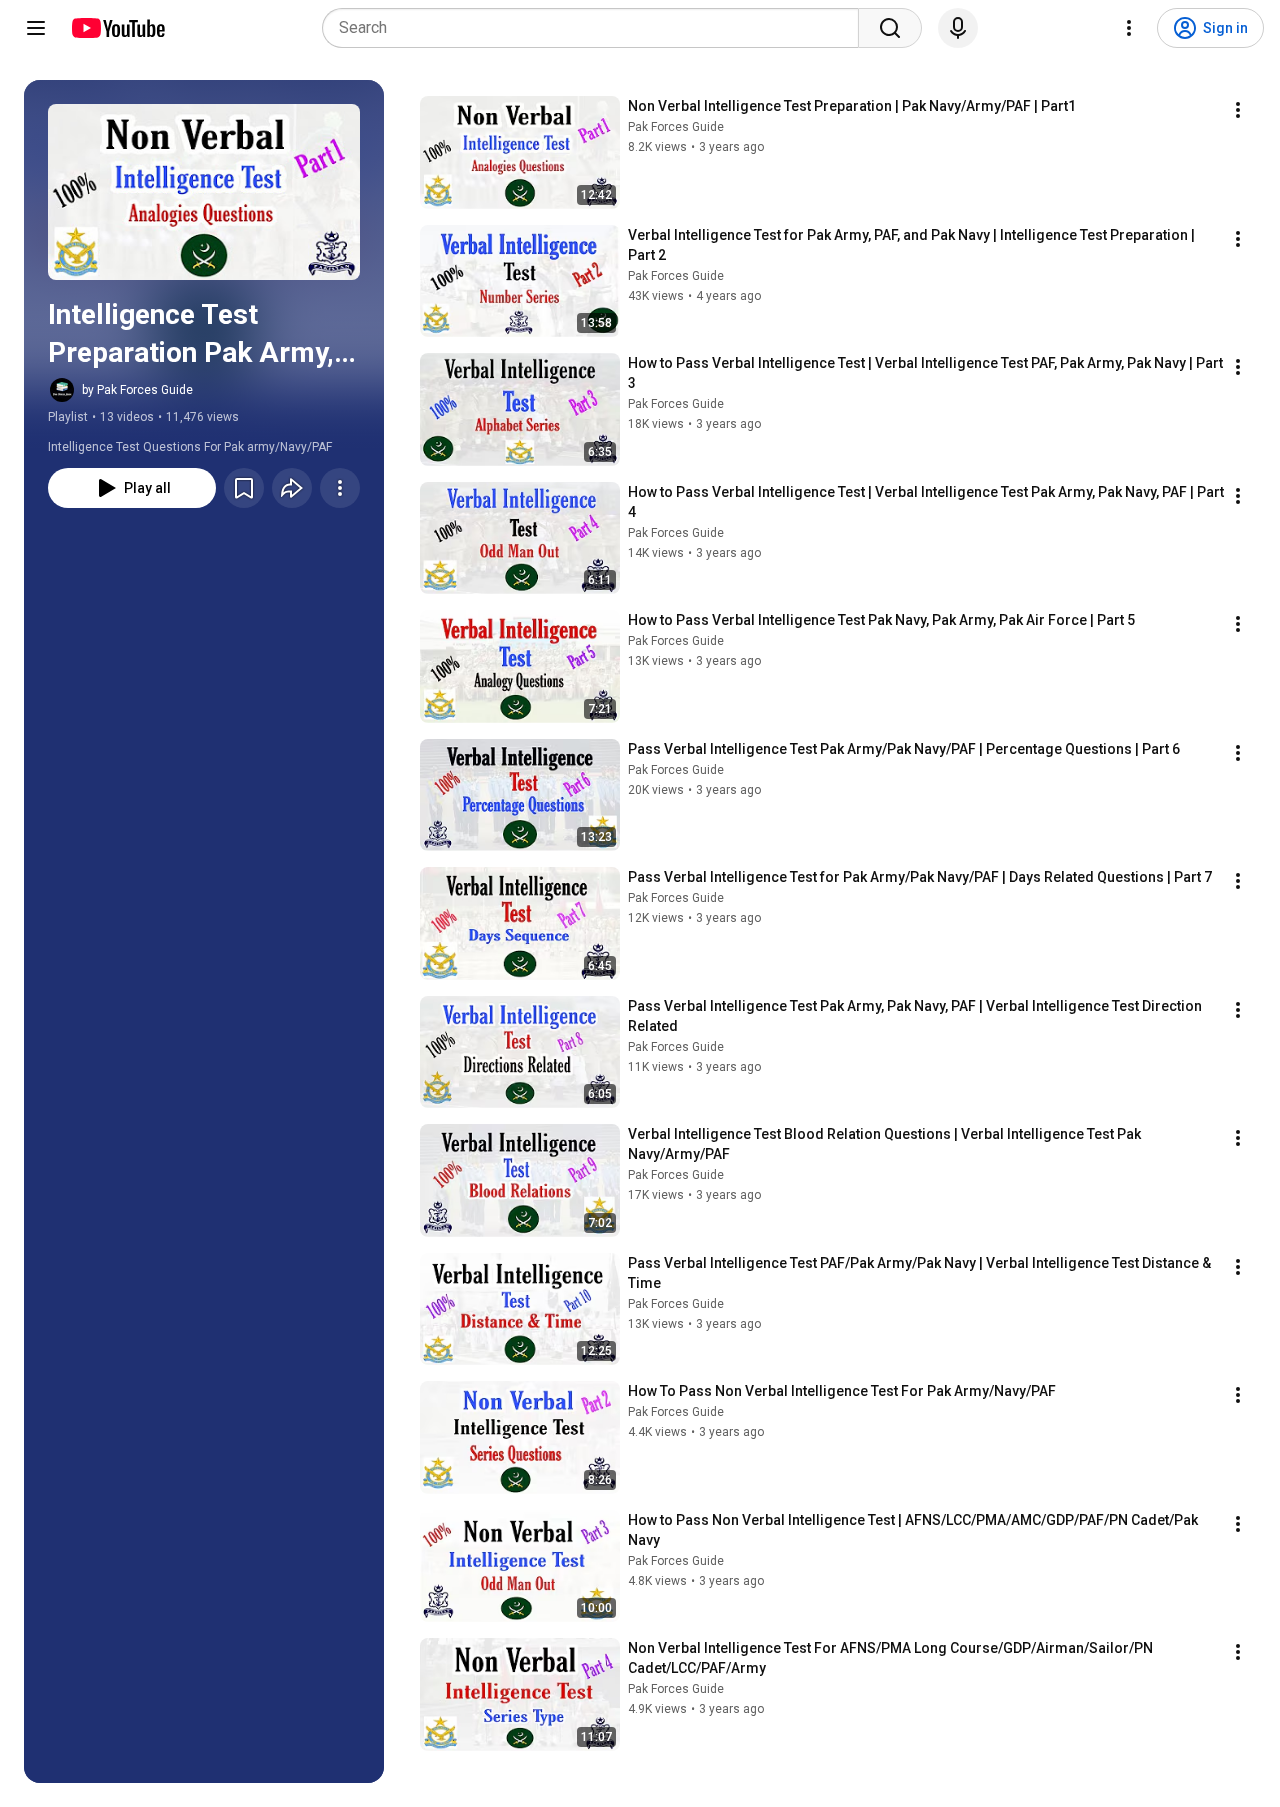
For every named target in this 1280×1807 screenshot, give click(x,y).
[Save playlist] (244, 488)
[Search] (890, 28)
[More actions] (340, 488)
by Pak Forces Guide (137, 390)
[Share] (292, 488)
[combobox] (596, 28)
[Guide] (36, 28)
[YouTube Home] (117, 28)
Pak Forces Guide (676, 127)
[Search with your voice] (958, 28)
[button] (204, 192)
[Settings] (1129, 28)
